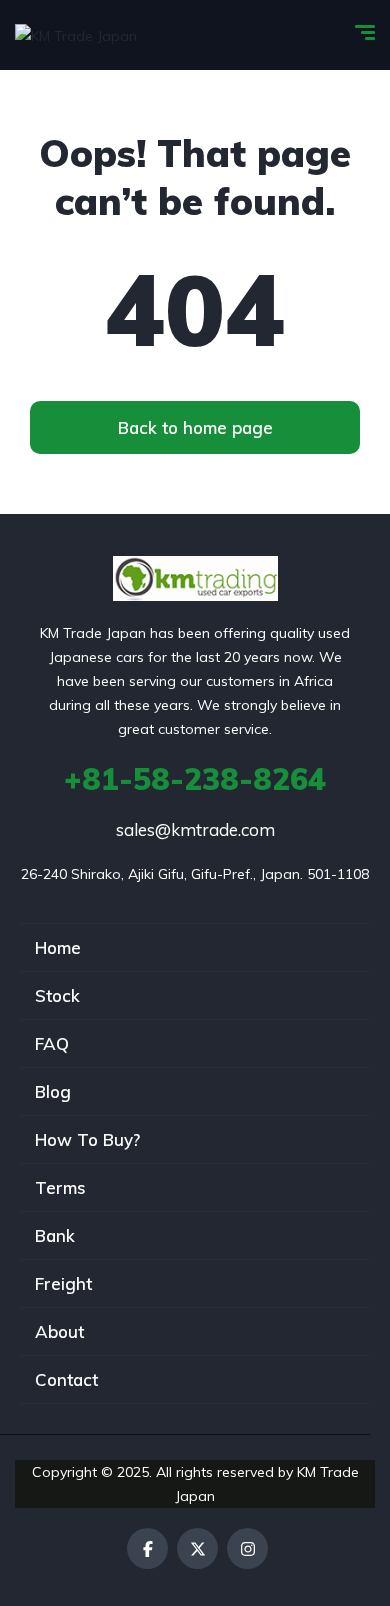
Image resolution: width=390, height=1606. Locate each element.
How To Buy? (87, 1139)
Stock (57, 995)
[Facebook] (147, 1548)
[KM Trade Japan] (76, 34)
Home (58, 947)
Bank (55, 1235)
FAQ (52, 1043)
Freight (63, 1283)
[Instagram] (247, 1548)
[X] (197, 1548)
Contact (66, 1379)
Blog (53, 1091)
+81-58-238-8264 (195, 779)
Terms (60, 1187)
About (59, 1331)
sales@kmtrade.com (195, 829)
